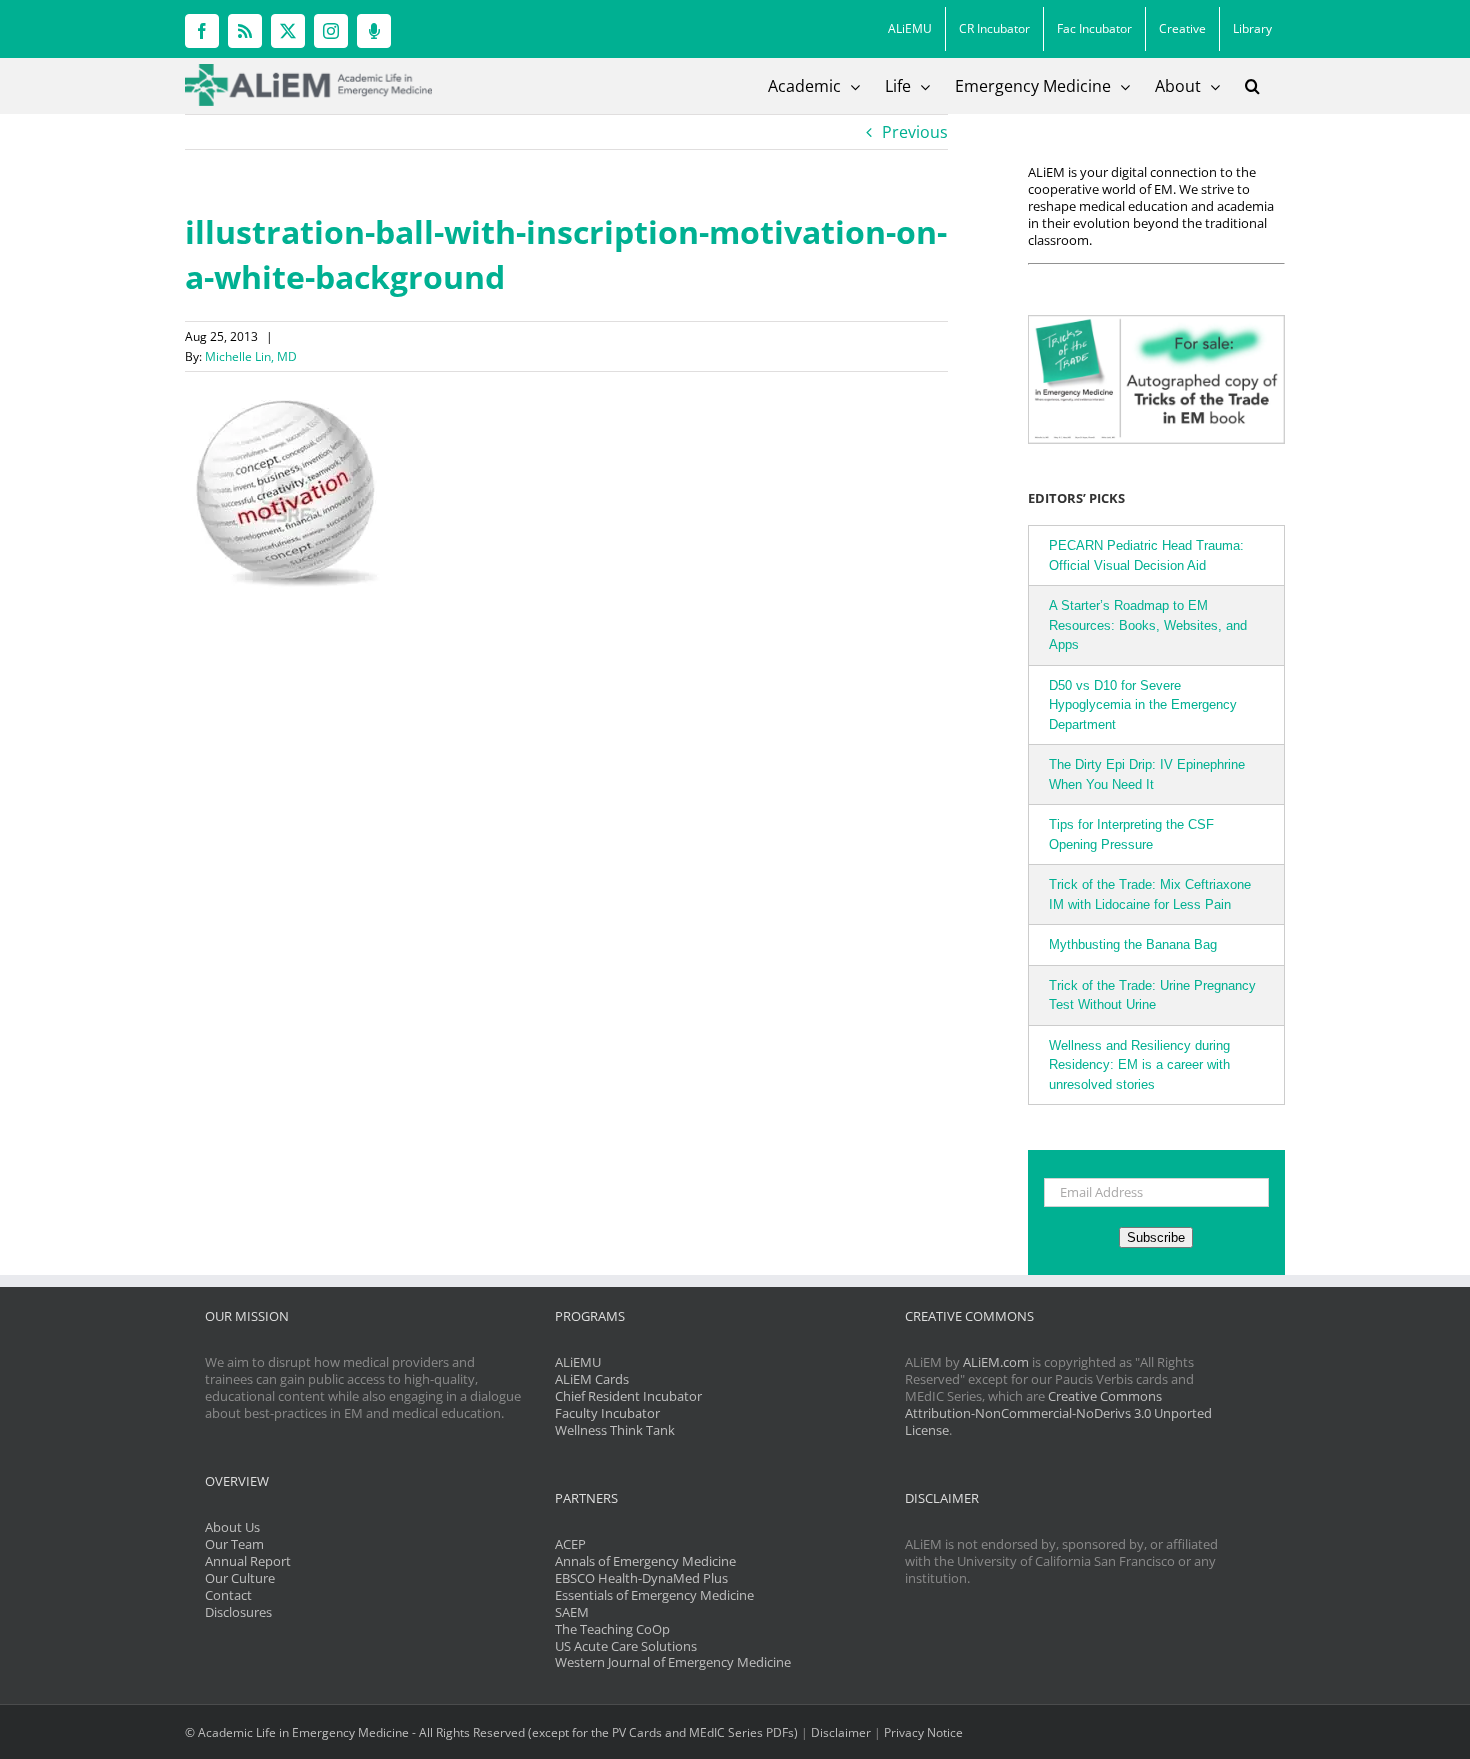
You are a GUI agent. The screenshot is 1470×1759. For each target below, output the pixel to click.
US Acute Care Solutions (626, 1646)
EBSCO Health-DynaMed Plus (641, 1578)
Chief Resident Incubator (628, 1396)
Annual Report (248, 1561)
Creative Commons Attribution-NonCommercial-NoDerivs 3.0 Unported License (1058, 1413)
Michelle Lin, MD (251, 356)
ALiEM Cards (592, 1379)
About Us (232, 1527)
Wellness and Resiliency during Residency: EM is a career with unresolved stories (1139, 1065)
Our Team (234, 1544)
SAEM (572, 1612)
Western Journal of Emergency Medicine (673, 1662)
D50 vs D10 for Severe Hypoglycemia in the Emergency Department (1143, 705)
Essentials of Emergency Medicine (654, 1595)
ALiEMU (578, 1362)
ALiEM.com (996, 1362)
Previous (915, 132)
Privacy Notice (923, 1732)
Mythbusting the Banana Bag (1133, 944)
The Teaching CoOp (612, 1629)
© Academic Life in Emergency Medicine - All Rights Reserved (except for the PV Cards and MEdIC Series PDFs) (491, 1732)
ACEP (570, 1544)
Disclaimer (841, 1732)
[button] (1252, 86)
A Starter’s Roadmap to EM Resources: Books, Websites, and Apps (1148, 625)
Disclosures (238, 1612)
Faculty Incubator (607, 1413)
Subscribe (1156, 1237)
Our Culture (240, 1578)
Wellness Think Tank (615, 1430)
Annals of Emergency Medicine (645, 1561)
